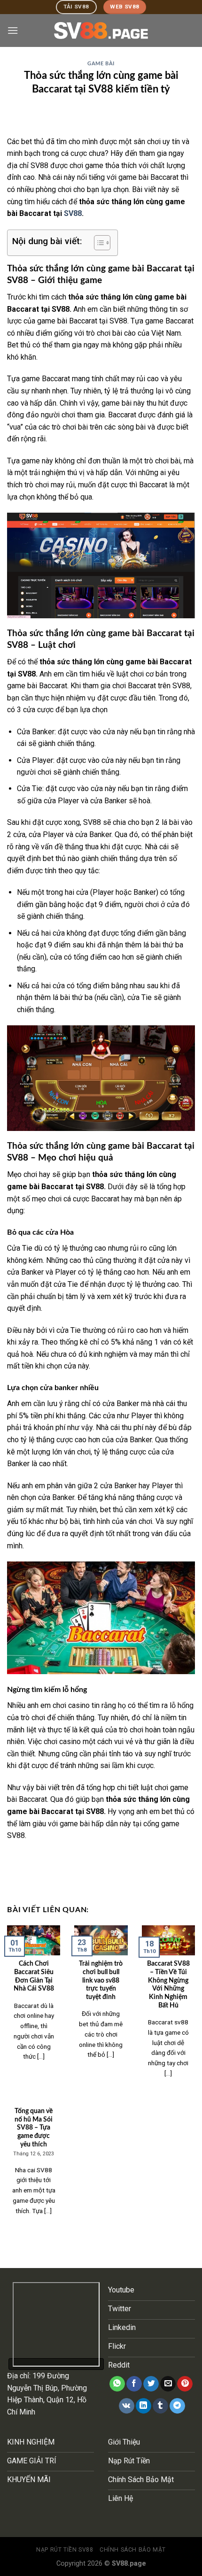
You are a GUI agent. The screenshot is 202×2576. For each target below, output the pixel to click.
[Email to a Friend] (168, 2384)
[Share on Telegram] (177, 2406)
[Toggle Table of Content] (97, 243)
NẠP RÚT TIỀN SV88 (65, 2550)
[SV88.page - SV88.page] (101, 31)
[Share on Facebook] (134, 2384)
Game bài (101, 64)
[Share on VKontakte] (127, 2406)
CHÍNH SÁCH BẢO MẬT (133, 2550)
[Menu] (13, 30)
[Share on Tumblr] (160, 2406)
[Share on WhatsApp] (117, 2384)
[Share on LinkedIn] (144, 2406)
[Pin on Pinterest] (185, 2384)
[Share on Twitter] (151, 2384)
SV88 (73, 213)
